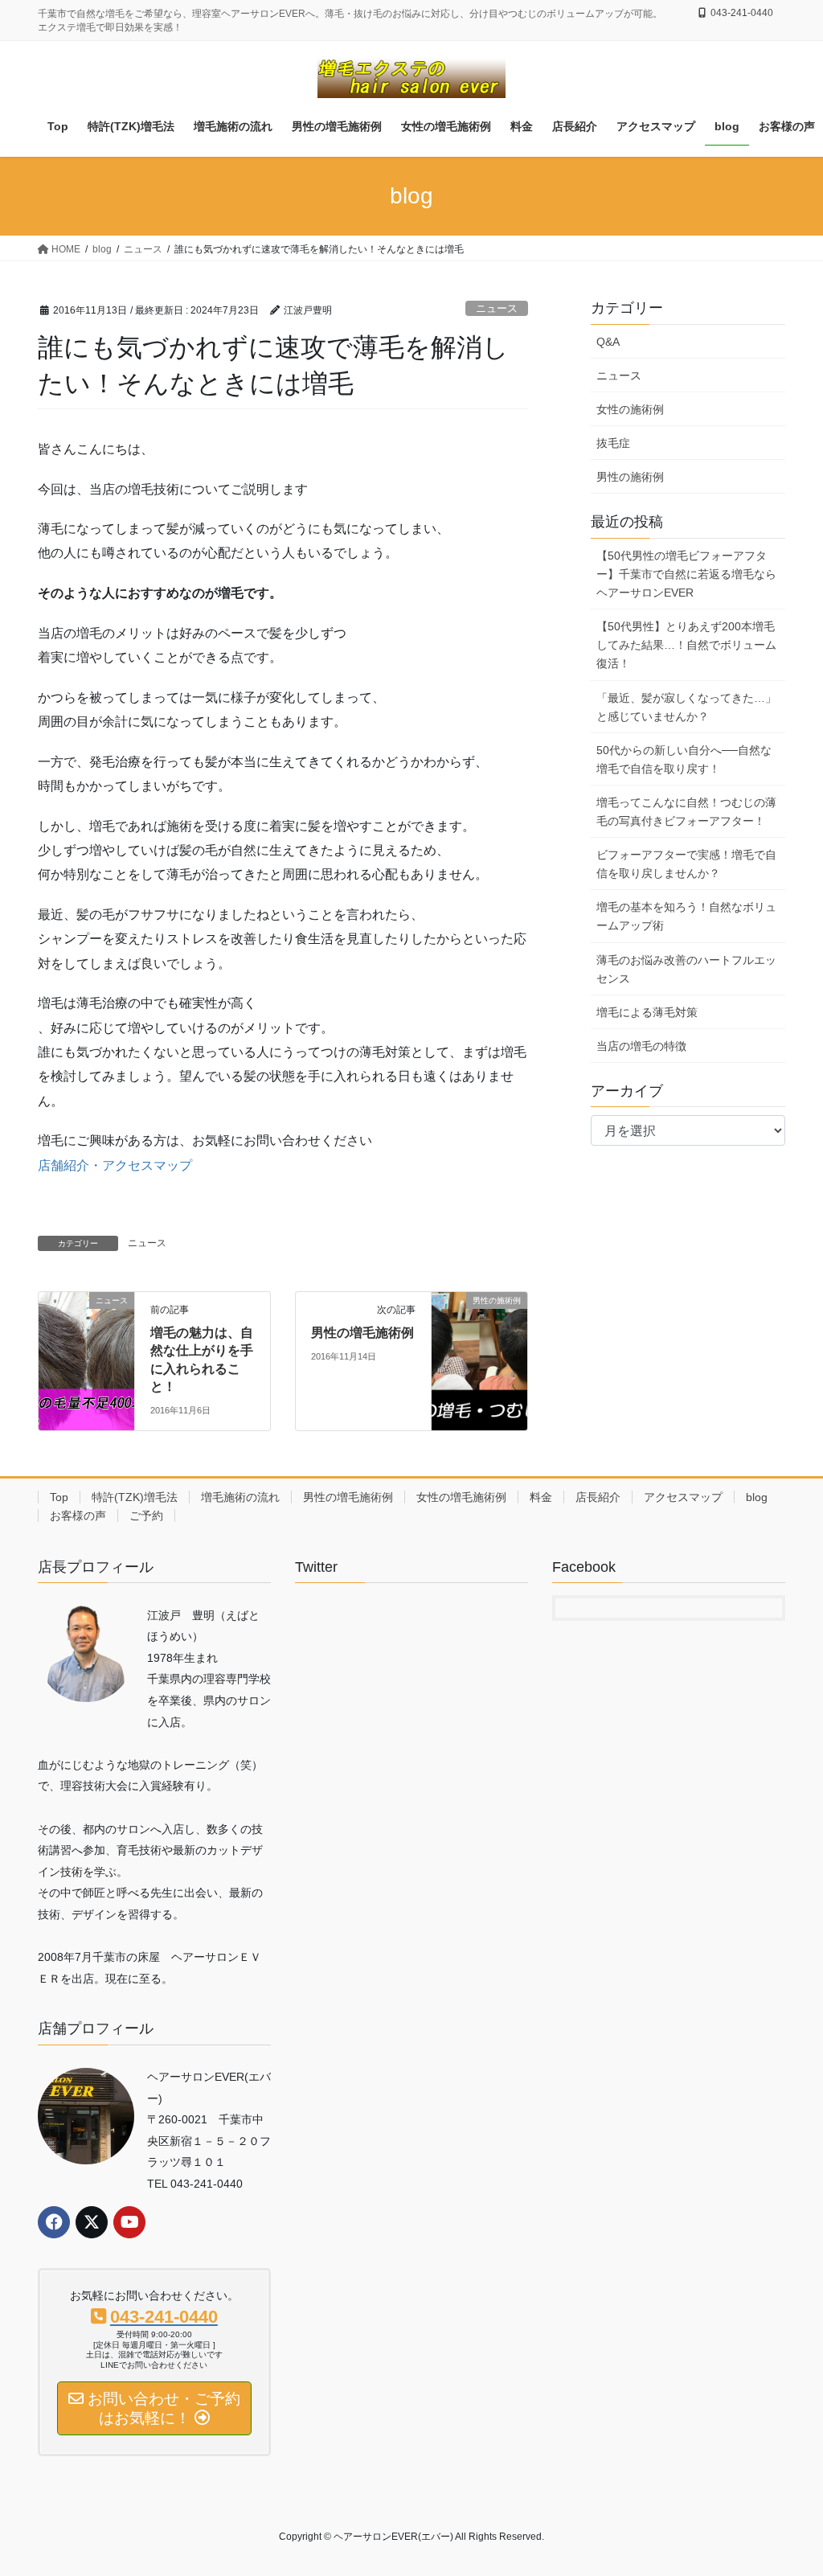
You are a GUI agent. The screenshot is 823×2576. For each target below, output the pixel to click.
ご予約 (146, 1516)
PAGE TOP (788, 2485)
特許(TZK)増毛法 (135, 1497)
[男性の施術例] (479, 1351)
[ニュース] (86, 1351)
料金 (541, 1497)
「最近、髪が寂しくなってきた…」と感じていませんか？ (686, 707)
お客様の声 (78, 1516)
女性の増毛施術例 (461, 1497)
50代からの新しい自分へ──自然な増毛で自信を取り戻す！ (684, 759)
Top (59, 1497)
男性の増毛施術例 (362, 1333)
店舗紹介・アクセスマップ (115, 1165)
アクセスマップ (683, 1497)
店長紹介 (598, 1497)
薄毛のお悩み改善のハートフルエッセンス (686, 969)
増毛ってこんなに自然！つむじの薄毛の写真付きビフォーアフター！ (686, 812)
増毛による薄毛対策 (647, 1012)
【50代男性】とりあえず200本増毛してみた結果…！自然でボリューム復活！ (686, 645)
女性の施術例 (630, 409)
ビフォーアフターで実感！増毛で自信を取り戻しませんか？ (686, 864)
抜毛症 (613, 443)
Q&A (608, 342)
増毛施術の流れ (240, 1497)
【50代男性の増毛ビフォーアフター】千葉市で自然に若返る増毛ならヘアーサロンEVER (686, 574)
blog (757, 1497)
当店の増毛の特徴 (641, 1046)
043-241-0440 (742, 13)
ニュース (497, 308)
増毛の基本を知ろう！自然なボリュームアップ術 (686, 916)
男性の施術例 (630, 477)
